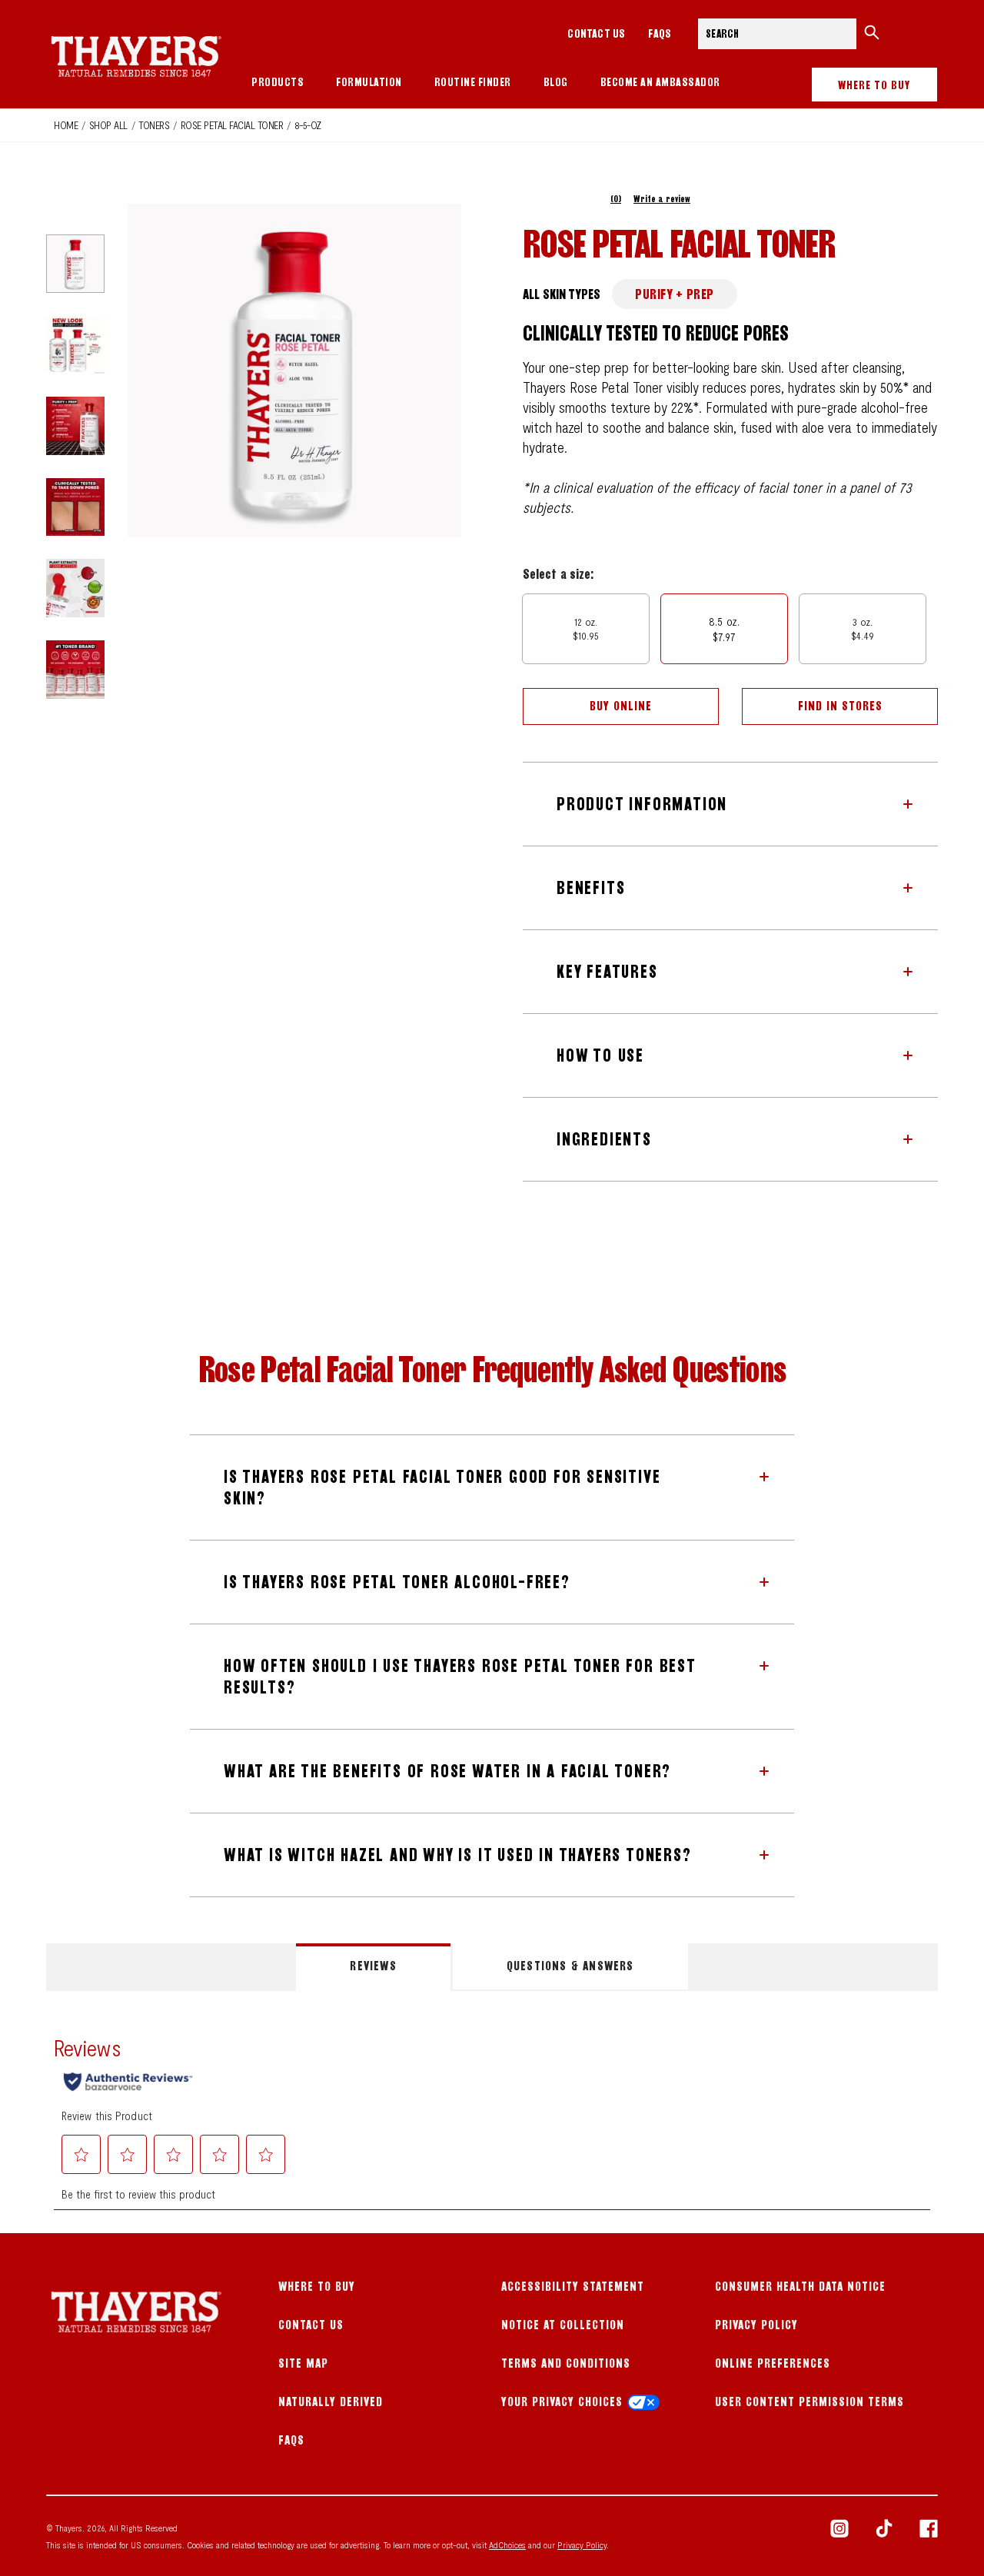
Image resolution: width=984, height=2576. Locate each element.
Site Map (303, 2363)
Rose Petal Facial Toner (232, 125)
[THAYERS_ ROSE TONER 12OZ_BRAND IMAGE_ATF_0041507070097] (75, 670)
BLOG (556, 82)
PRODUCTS (278, 82)
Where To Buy (317, 2287)
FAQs (660, 33)
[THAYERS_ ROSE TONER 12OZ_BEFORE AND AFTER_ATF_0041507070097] (75, 507)
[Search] (872, 34)
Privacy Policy (756, 2325)
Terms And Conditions (566, 2363)
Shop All (108, 125)
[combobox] (777, 34)
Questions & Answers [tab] (570, 1966)
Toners (154, 125)
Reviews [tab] (373, 1966)
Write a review (662, 199)
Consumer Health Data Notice (800, 2287)
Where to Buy (874, 85)
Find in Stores (840, 706)
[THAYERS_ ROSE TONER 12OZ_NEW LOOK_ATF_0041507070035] (75, 345)
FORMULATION (369, 82)
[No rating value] (567, 199)
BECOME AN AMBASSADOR (660, 82)
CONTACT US (596, 33)
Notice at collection (563, 2325)
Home (66, 125)
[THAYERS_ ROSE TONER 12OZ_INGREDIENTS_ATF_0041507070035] (75, 588)
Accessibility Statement (573, 2287)
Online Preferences (773, 2363)
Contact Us (311, 2325)
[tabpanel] (492, 2112)
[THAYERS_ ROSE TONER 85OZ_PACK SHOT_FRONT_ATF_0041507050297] (75, 264)
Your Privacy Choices (562, 2402)
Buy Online (621, 706)
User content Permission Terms (809, 2402)
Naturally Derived (331, 2402)
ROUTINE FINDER (473, 82)
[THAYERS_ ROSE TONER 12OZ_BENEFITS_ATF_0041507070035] (75, 426)
